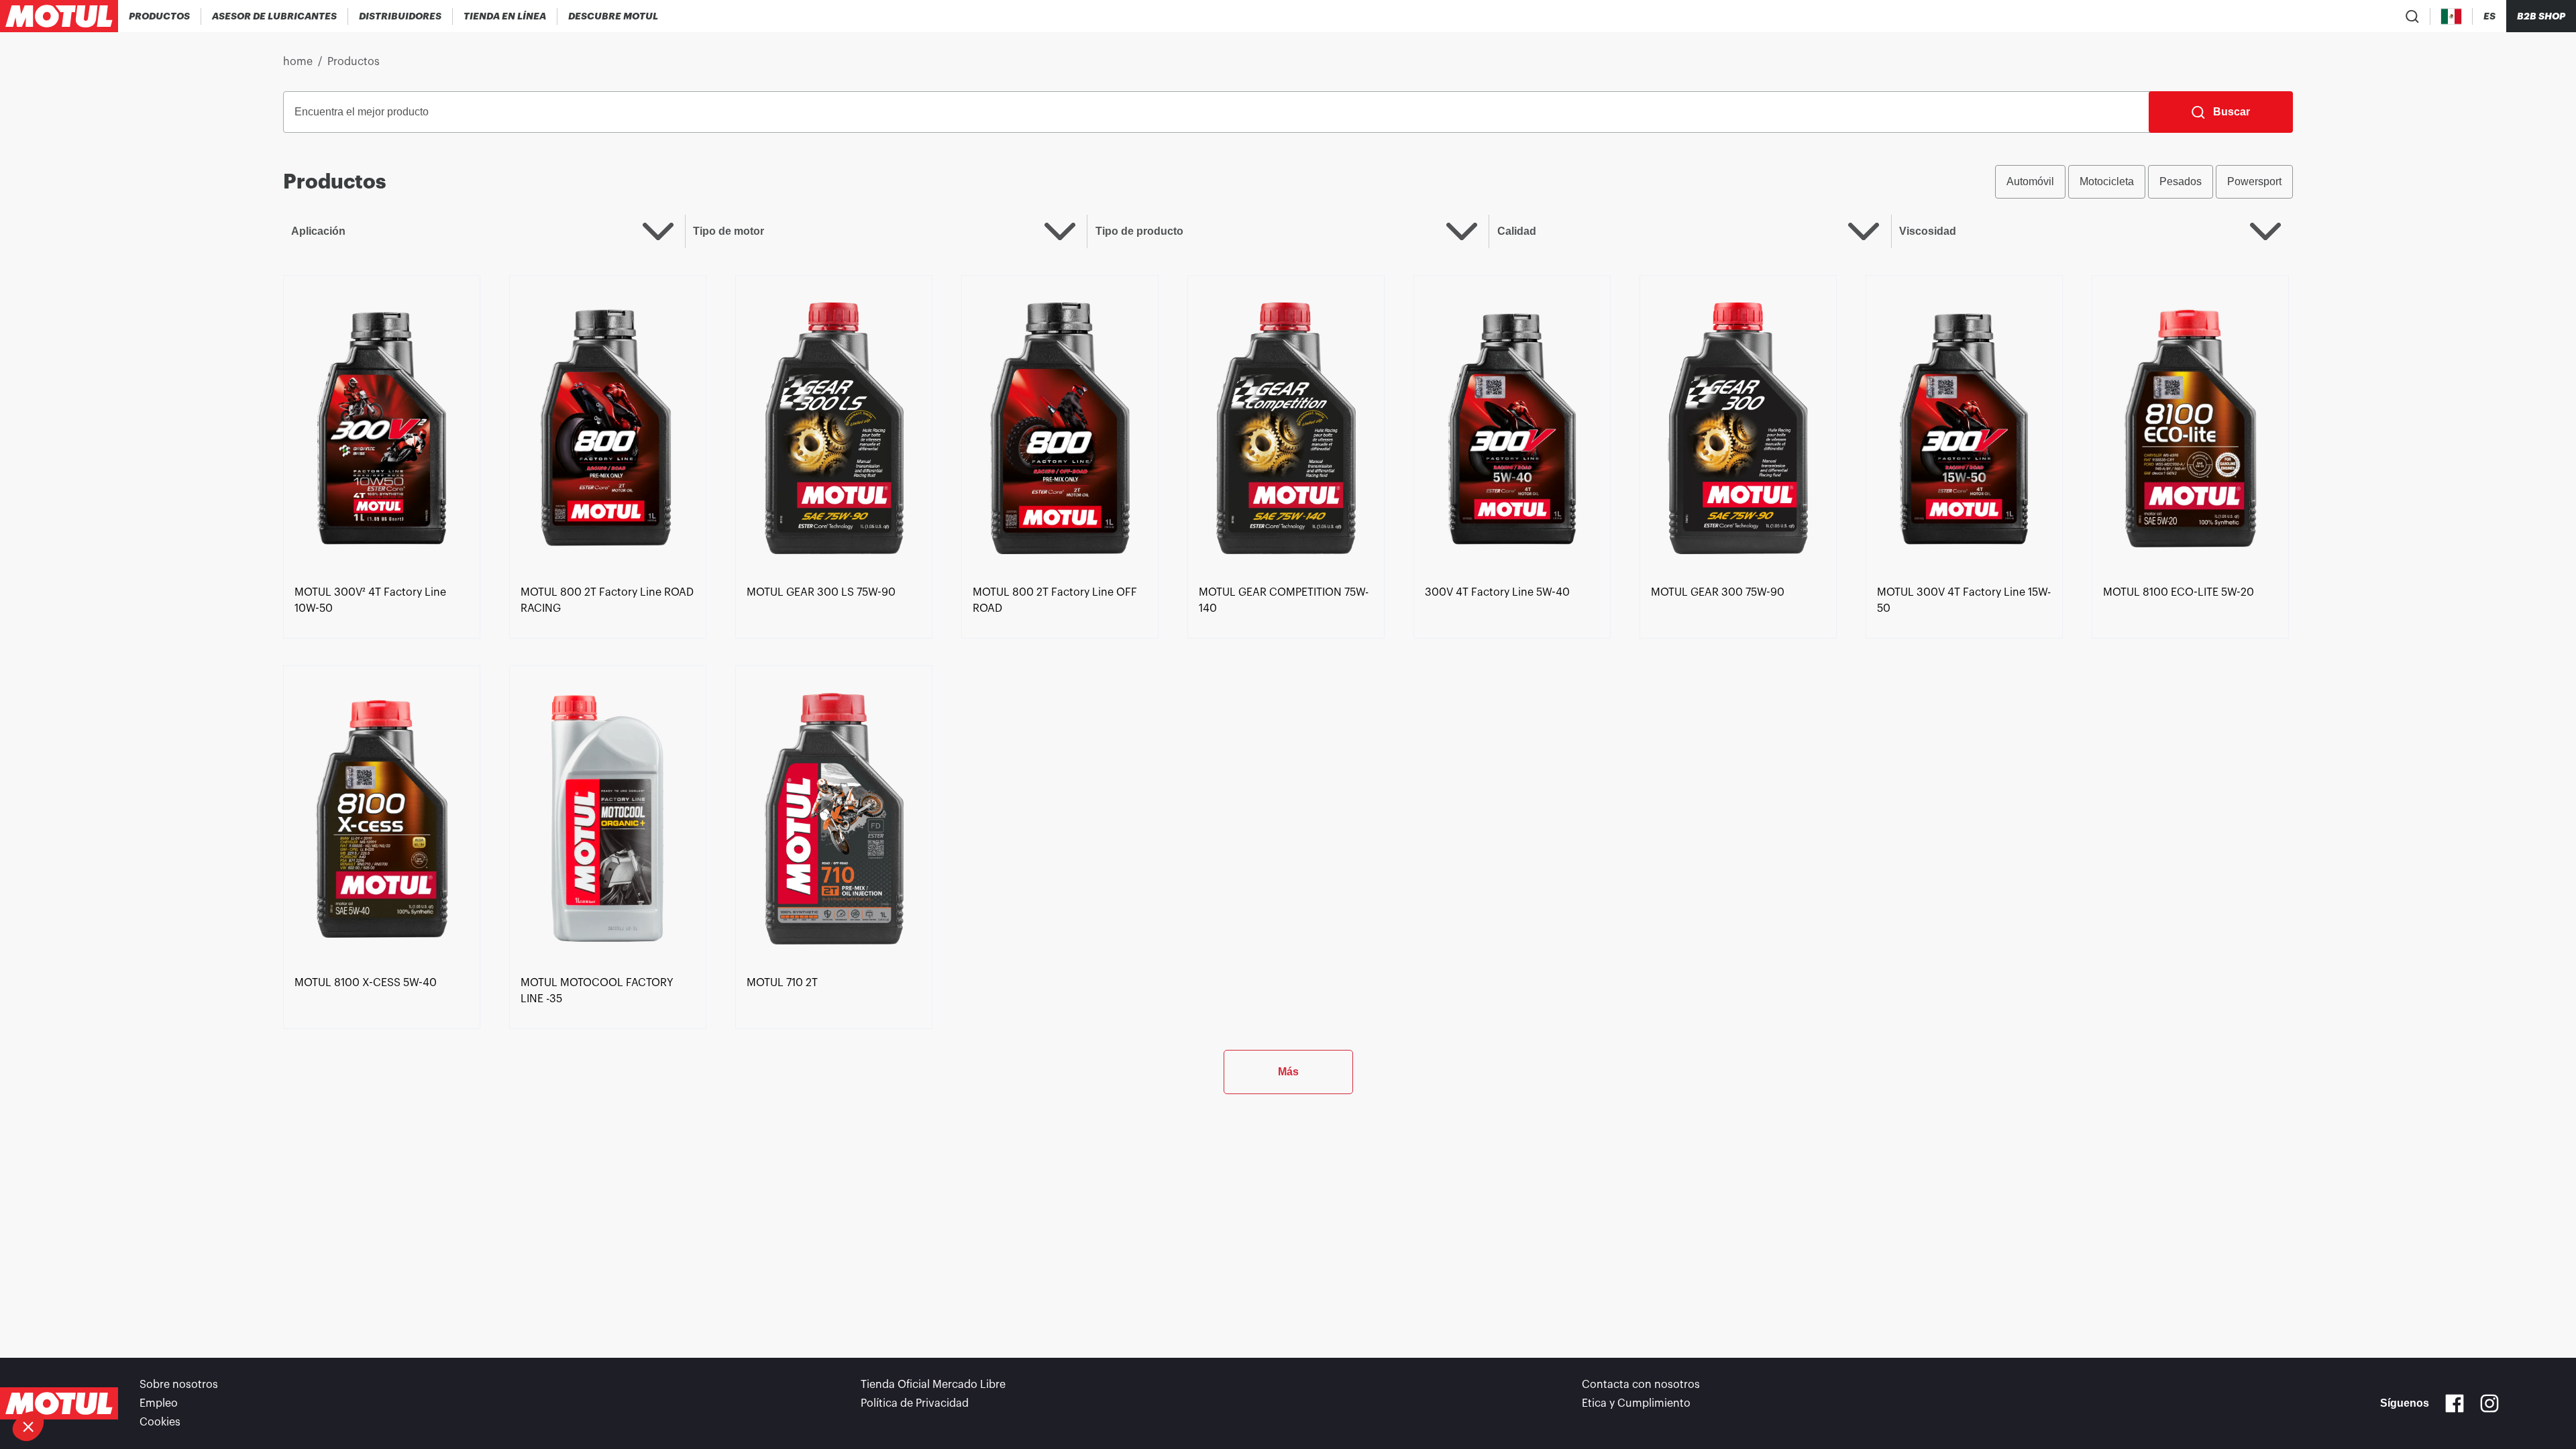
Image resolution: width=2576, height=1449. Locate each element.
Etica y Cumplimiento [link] (1636, 1403)
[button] (28, 1426)
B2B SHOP (2541, 16)
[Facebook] (2455, 1403)
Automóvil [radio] (2030, 181)
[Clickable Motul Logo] (59, 16)
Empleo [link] (159, 1403)
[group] (2144, 182)
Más (1288, 1072)
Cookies (160, 1422)
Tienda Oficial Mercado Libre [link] (933, 1385)
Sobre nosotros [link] (179, 1385)
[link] (505, 16)
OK (225, 1381)
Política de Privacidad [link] (915, 1403)
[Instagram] (2489, 1403)
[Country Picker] (2452, 16)
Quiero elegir (84, 1381)
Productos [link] (354, 62)
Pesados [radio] (2181, 181)
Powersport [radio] (2254, 181)
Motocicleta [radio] (2107, 181)
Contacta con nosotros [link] (1641, 1385)
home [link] (298, 62)
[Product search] (2412, 16)
